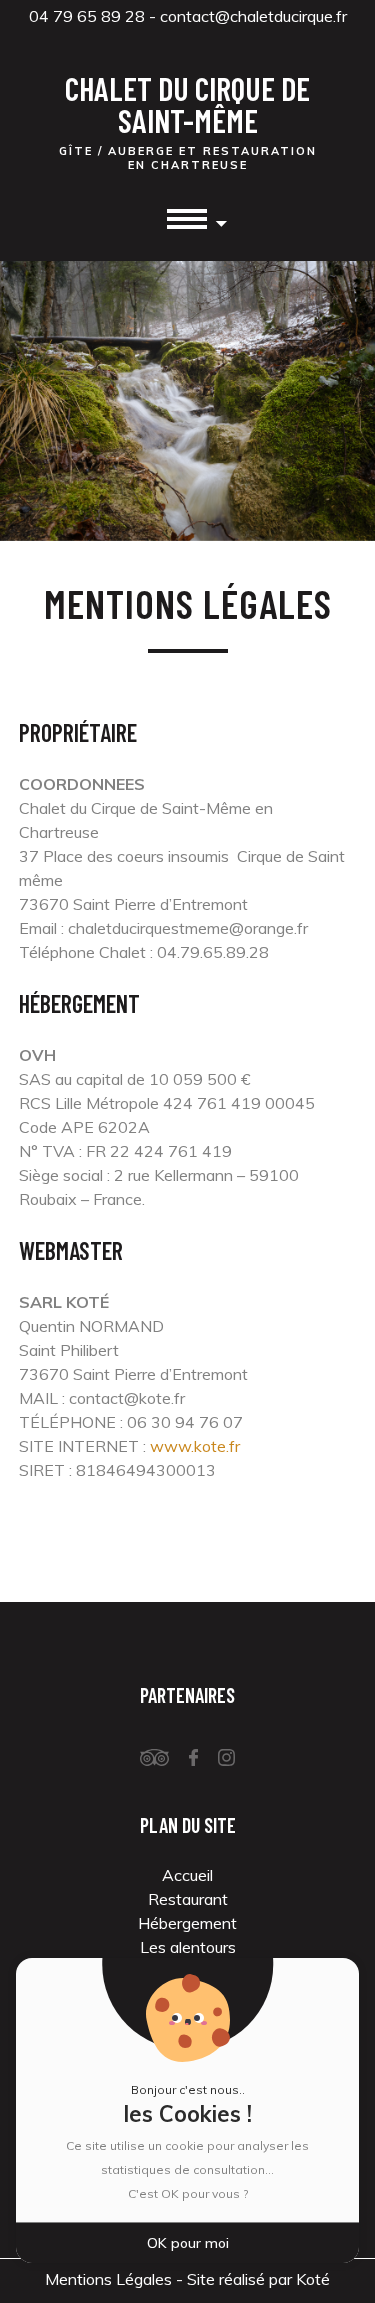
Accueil (187, 1875)
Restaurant (188, 1899)
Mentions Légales (108, 2279)
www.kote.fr (195, 1446)
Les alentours (188, 1947)
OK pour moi (188, 2243)
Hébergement (187, 1923)
